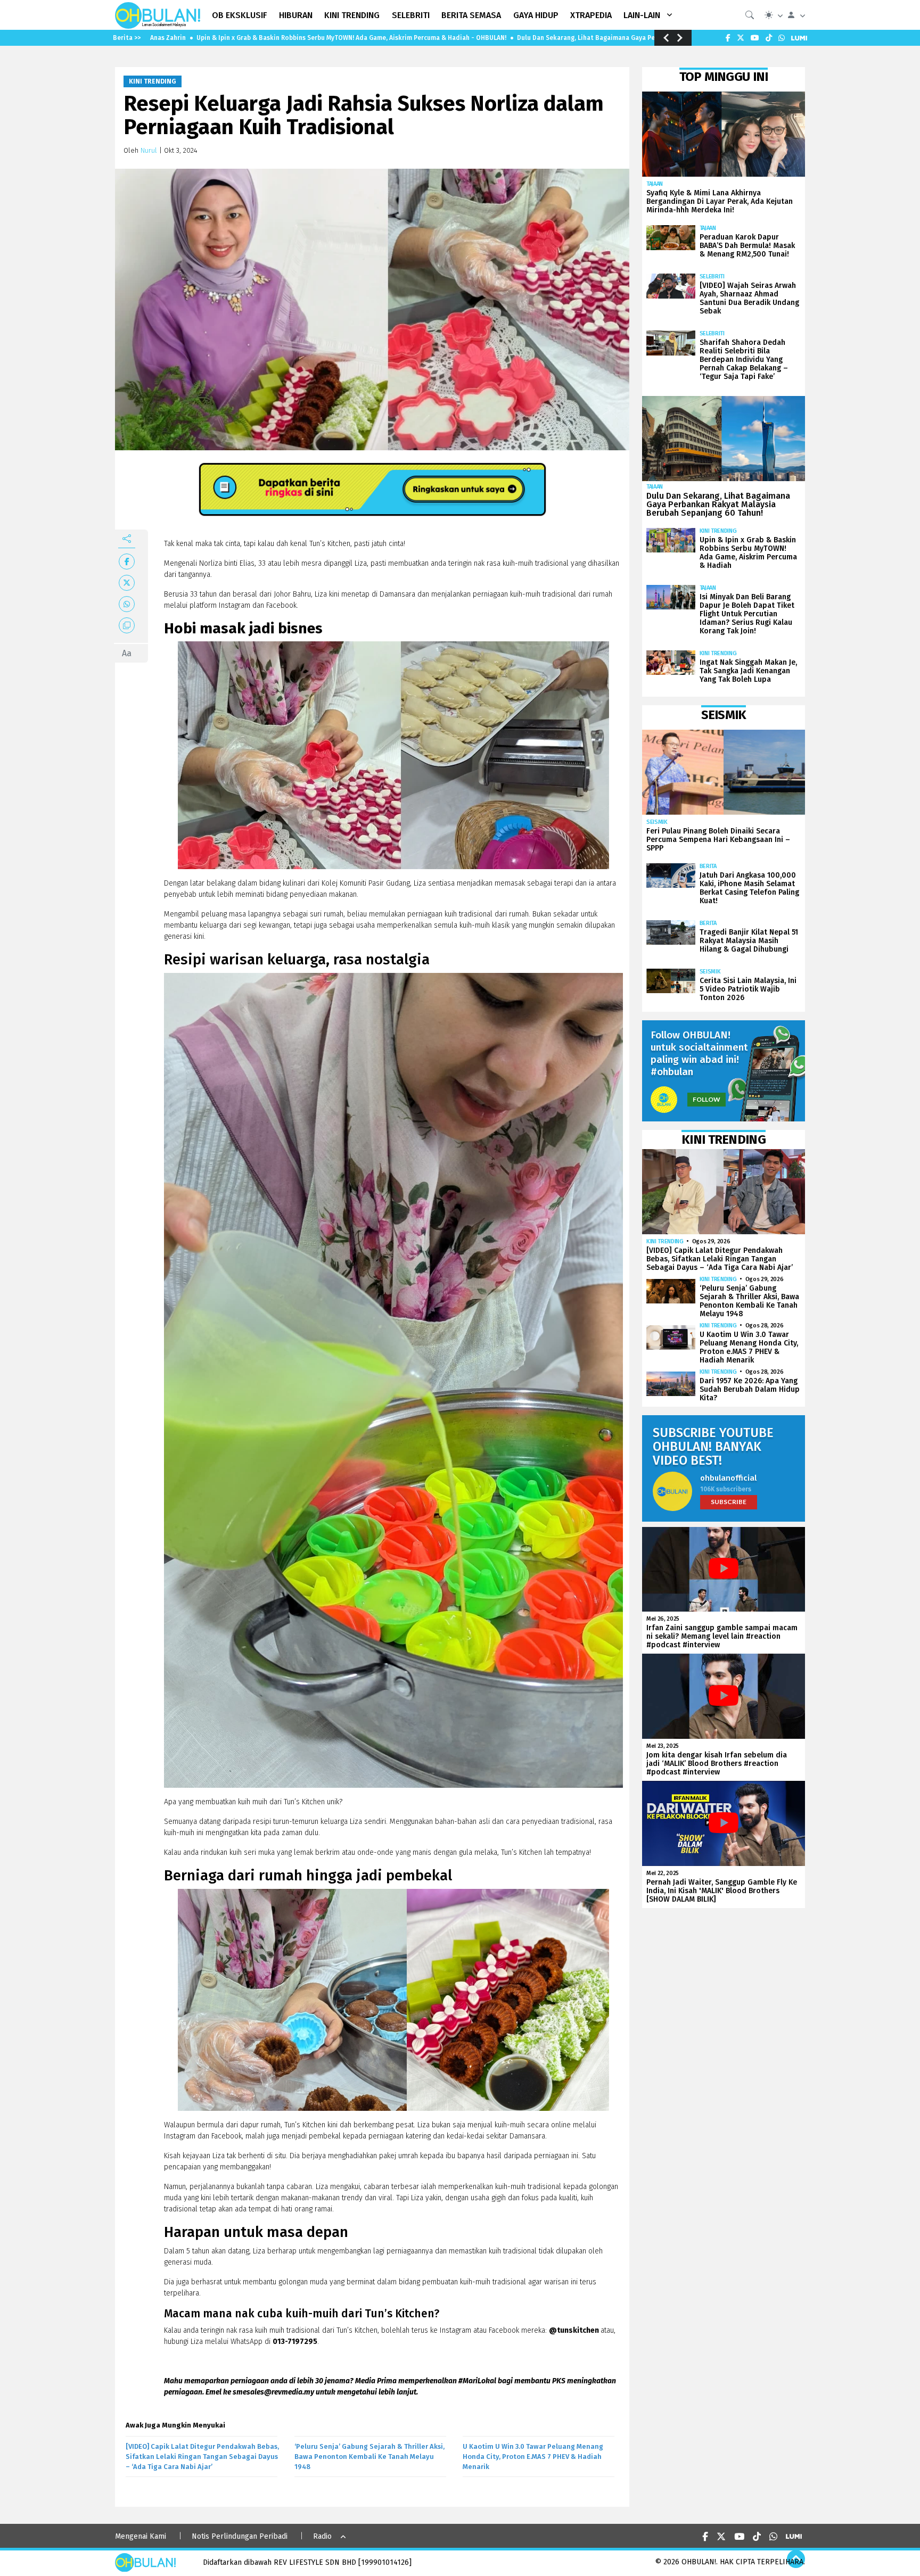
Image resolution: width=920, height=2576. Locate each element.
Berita (708, 866)
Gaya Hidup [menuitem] (536, 15)
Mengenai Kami (141, 2536)
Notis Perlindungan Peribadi (240, 2536)
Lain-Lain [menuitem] (642, 15)
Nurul (149, 150)
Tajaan (655, 184)
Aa (127, 653)
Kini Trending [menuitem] (352, 15)
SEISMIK (657, 822)
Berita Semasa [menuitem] (471, 15)
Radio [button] (322, 2536)
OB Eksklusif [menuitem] (240, 15)
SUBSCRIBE (729, 1502)
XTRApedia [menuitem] (591, 15)
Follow (707, 1099)
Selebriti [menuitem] (411, 15)
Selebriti (712, 276)
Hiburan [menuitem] (296, 15)
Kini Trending (153, 81)
